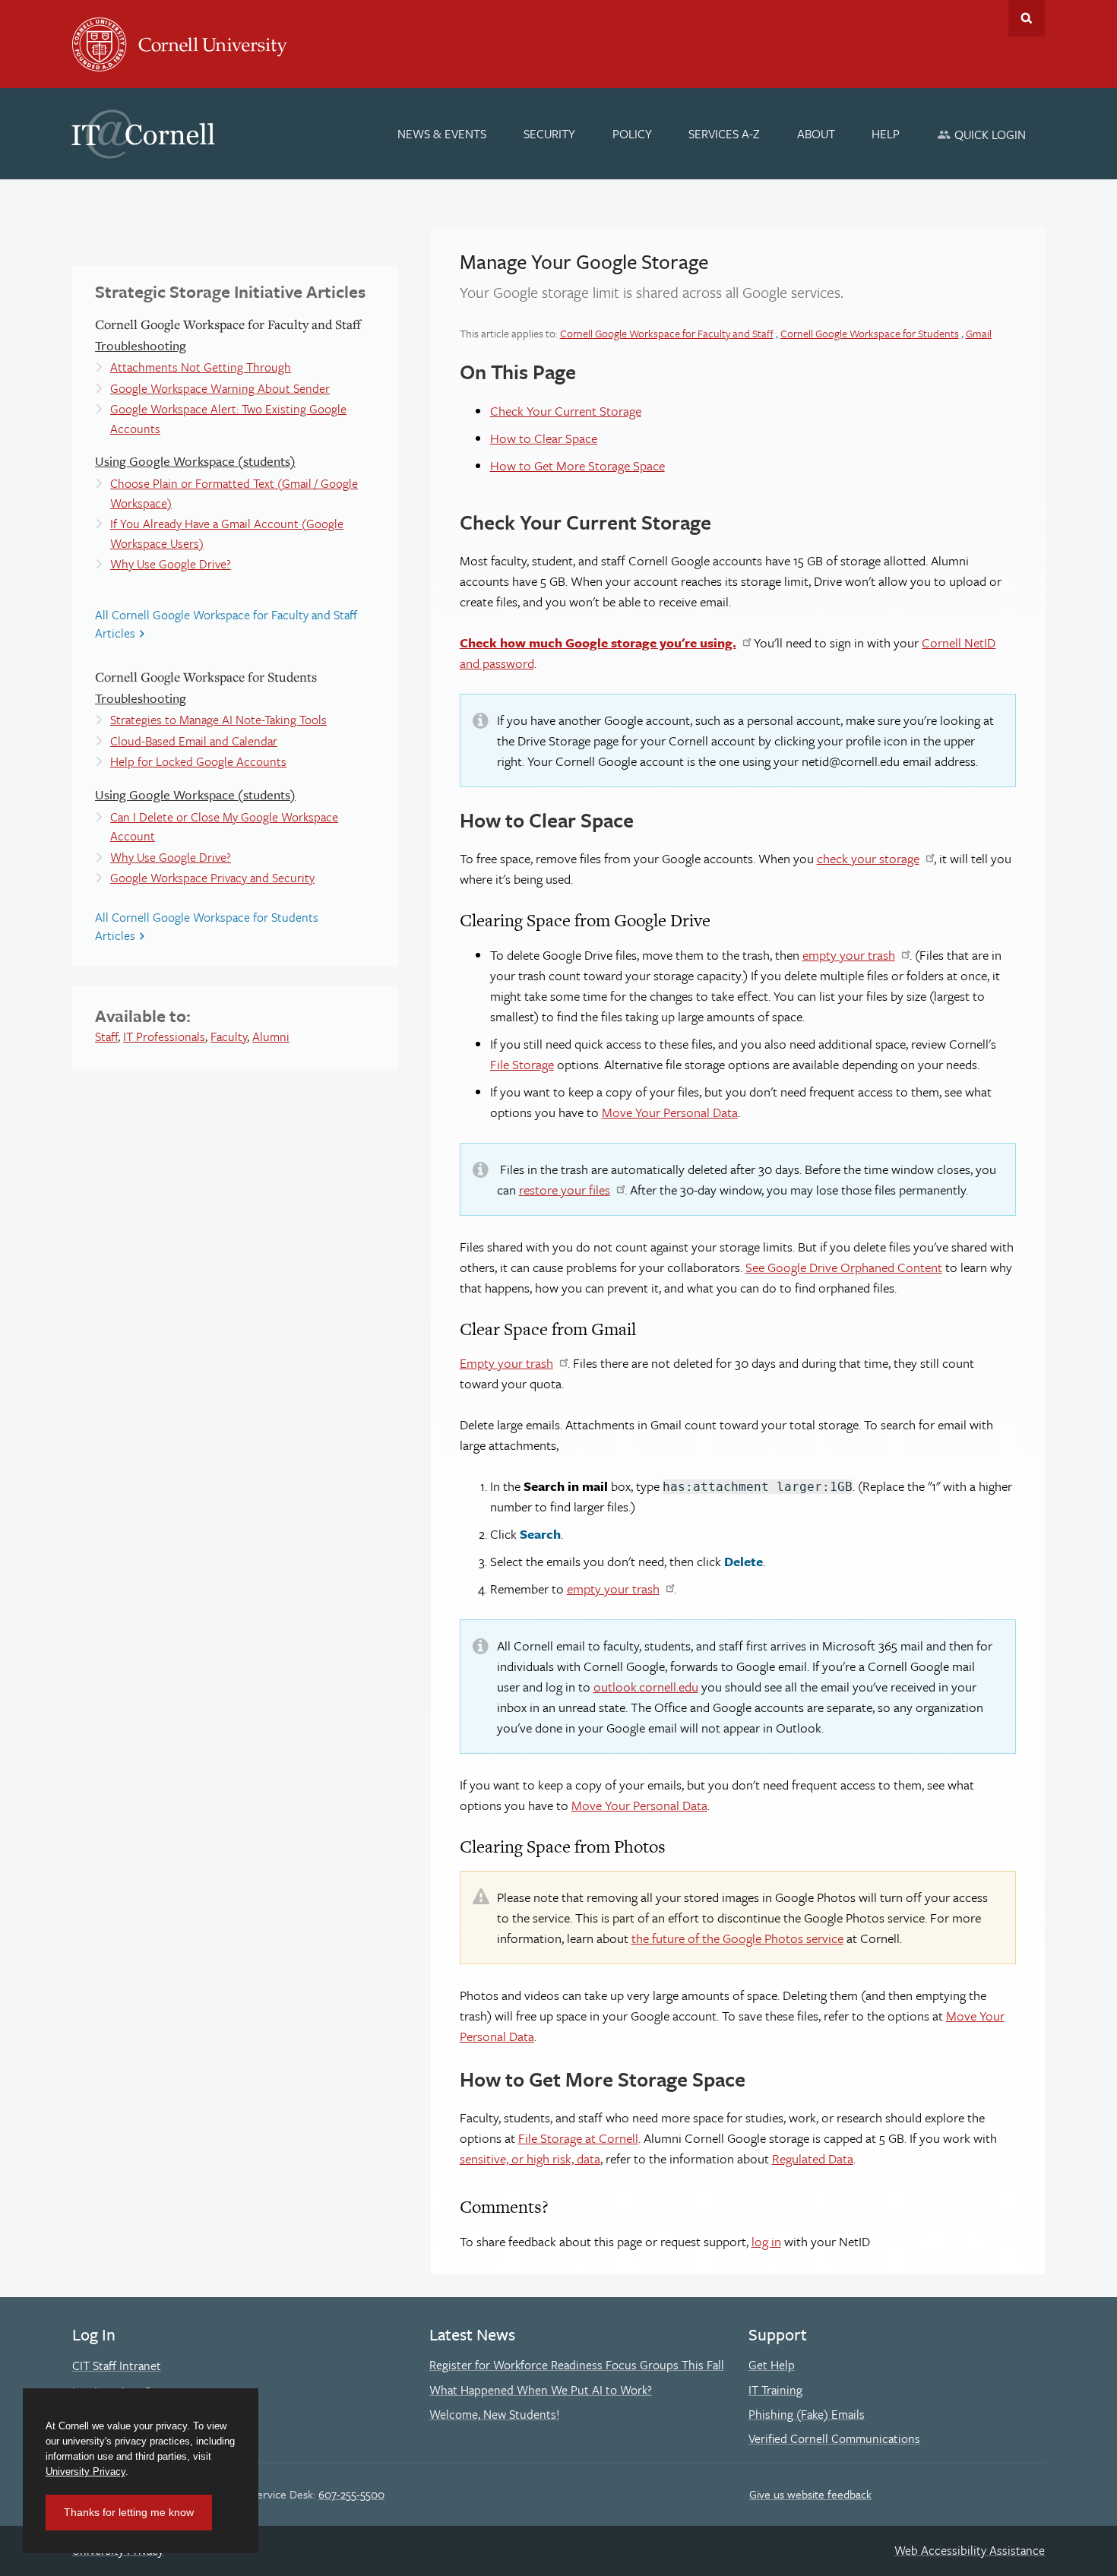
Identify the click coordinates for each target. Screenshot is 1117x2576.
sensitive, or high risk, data (530, 2158)
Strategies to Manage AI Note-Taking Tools (218, 720)
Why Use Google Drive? (171, 564)
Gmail (979, 333)
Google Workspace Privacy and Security (212, 878)
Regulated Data (813, 2158)
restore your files (565, 1190)
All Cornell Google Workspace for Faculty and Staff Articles (226, 624)
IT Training (775, 2390)
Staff (106, 1036)
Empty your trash (506, 1363)
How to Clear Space (544, 438)
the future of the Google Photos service (737, 1938)
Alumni (271, 1036)
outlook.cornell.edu (646, 1687)
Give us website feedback (810, 2494)
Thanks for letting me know (129, 2512)
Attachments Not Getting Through (201, 367)
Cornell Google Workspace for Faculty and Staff (667, 333)
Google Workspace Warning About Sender (220, 388)
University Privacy (85, 2472)
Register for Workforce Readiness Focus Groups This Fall (577, 2365)
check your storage (868, 858)
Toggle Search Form (1027, 18)
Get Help (772, 2365)
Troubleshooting (141, 345)
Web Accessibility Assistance (970, 2550)
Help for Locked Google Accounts (198, 761)
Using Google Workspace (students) (195, 461)
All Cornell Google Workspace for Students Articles (207, 926)
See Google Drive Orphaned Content (844, 1267)
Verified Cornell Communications (834, 2438)
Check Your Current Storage (566, 411)
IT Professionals (164, 1036)
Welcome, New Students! (494, 2414)
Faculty (229, 1036)
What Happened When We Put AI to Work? (541, 2390)
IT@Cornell (144, 134)
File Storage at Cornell (578, 2138)
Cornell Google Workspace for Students (870, 333)
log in (766, 2241)
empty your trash (849, 955)
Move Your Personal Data (670, 1112)
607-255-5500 (351, 2494)
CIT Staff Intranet (117, 2366)
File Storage (522, 1064)
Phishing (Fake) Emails (807, 2414)
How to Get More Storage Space (577, 465)
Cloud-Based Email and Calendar (194, 741)
